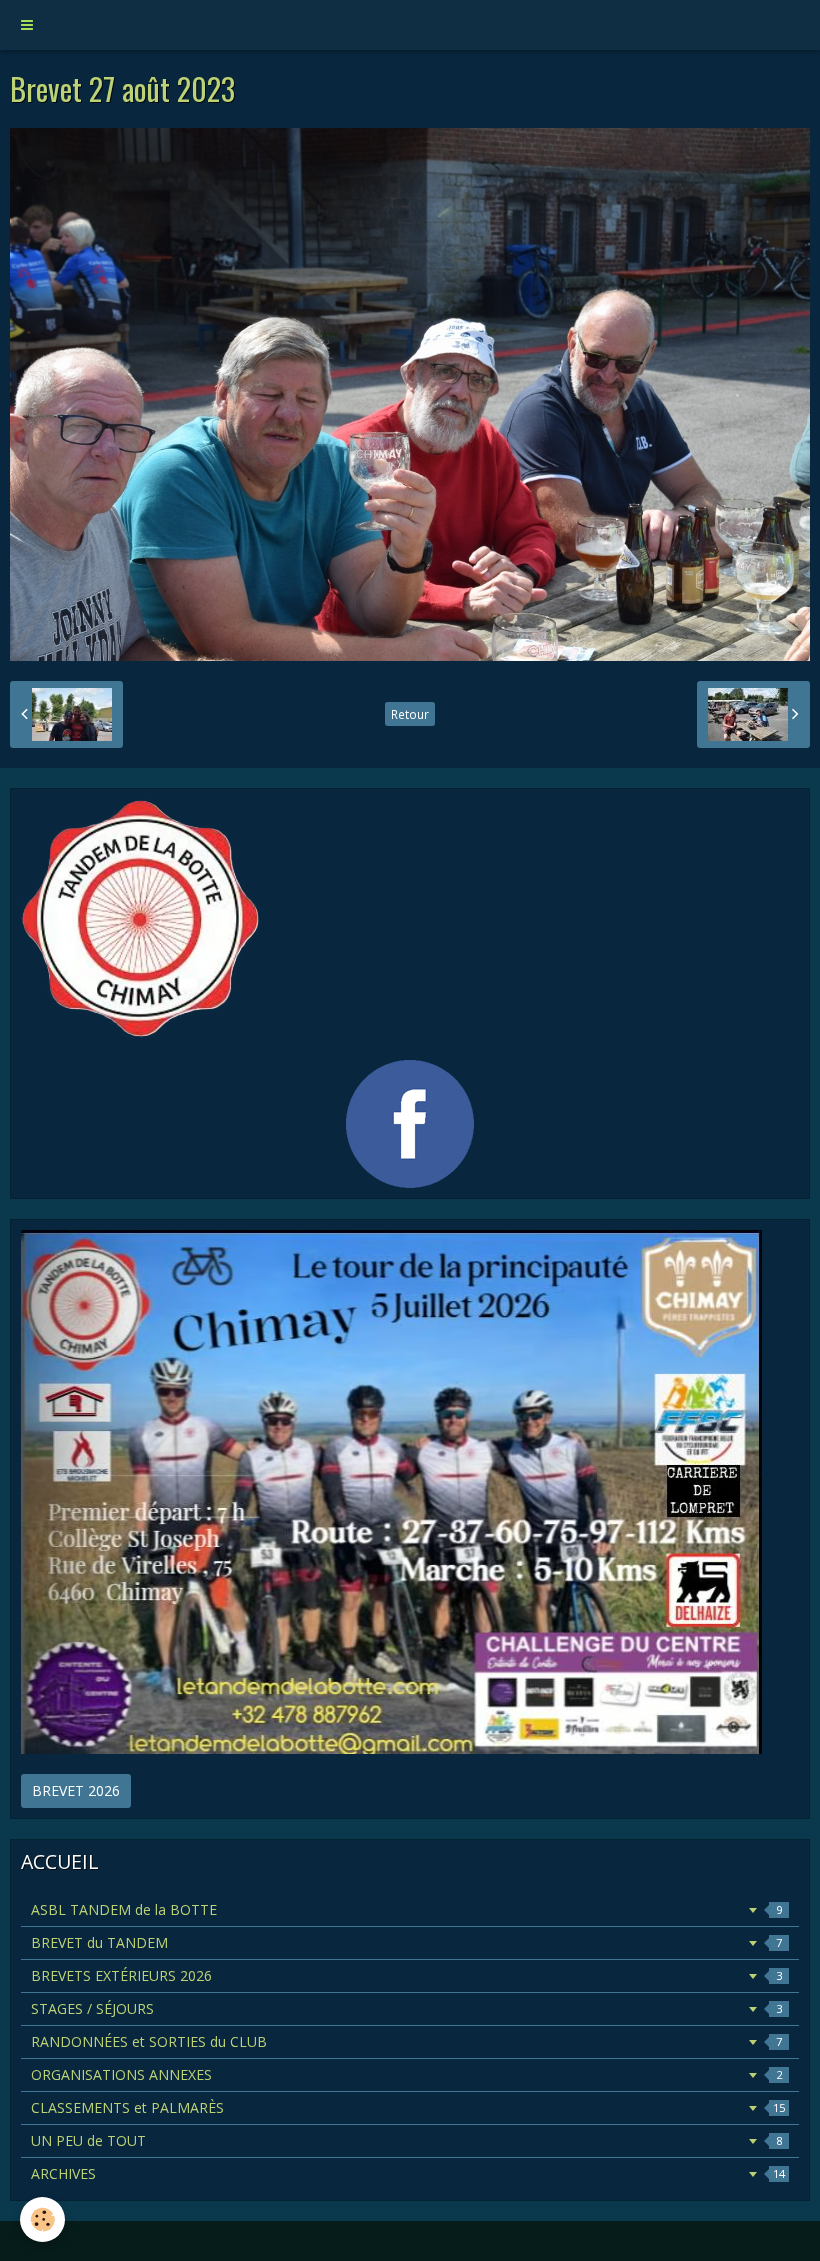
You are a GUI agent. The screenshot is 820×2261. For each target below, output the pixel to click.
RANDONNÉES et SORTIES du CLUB (406, 2041)
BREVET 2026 (76, 1790)
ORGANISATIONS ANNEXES (406, 2074)
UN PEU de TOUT (406, 2140)
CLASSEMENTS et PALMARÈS (408, 2107)
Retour (410, 714)
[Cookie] (42, 2219)
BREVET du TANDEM (406, 1942)
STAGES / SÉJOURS (406, 2008)
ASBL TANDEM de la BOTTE (406, 1909)
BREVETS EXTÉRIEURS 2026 (406, 1975)
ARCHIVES (408, 2173)
